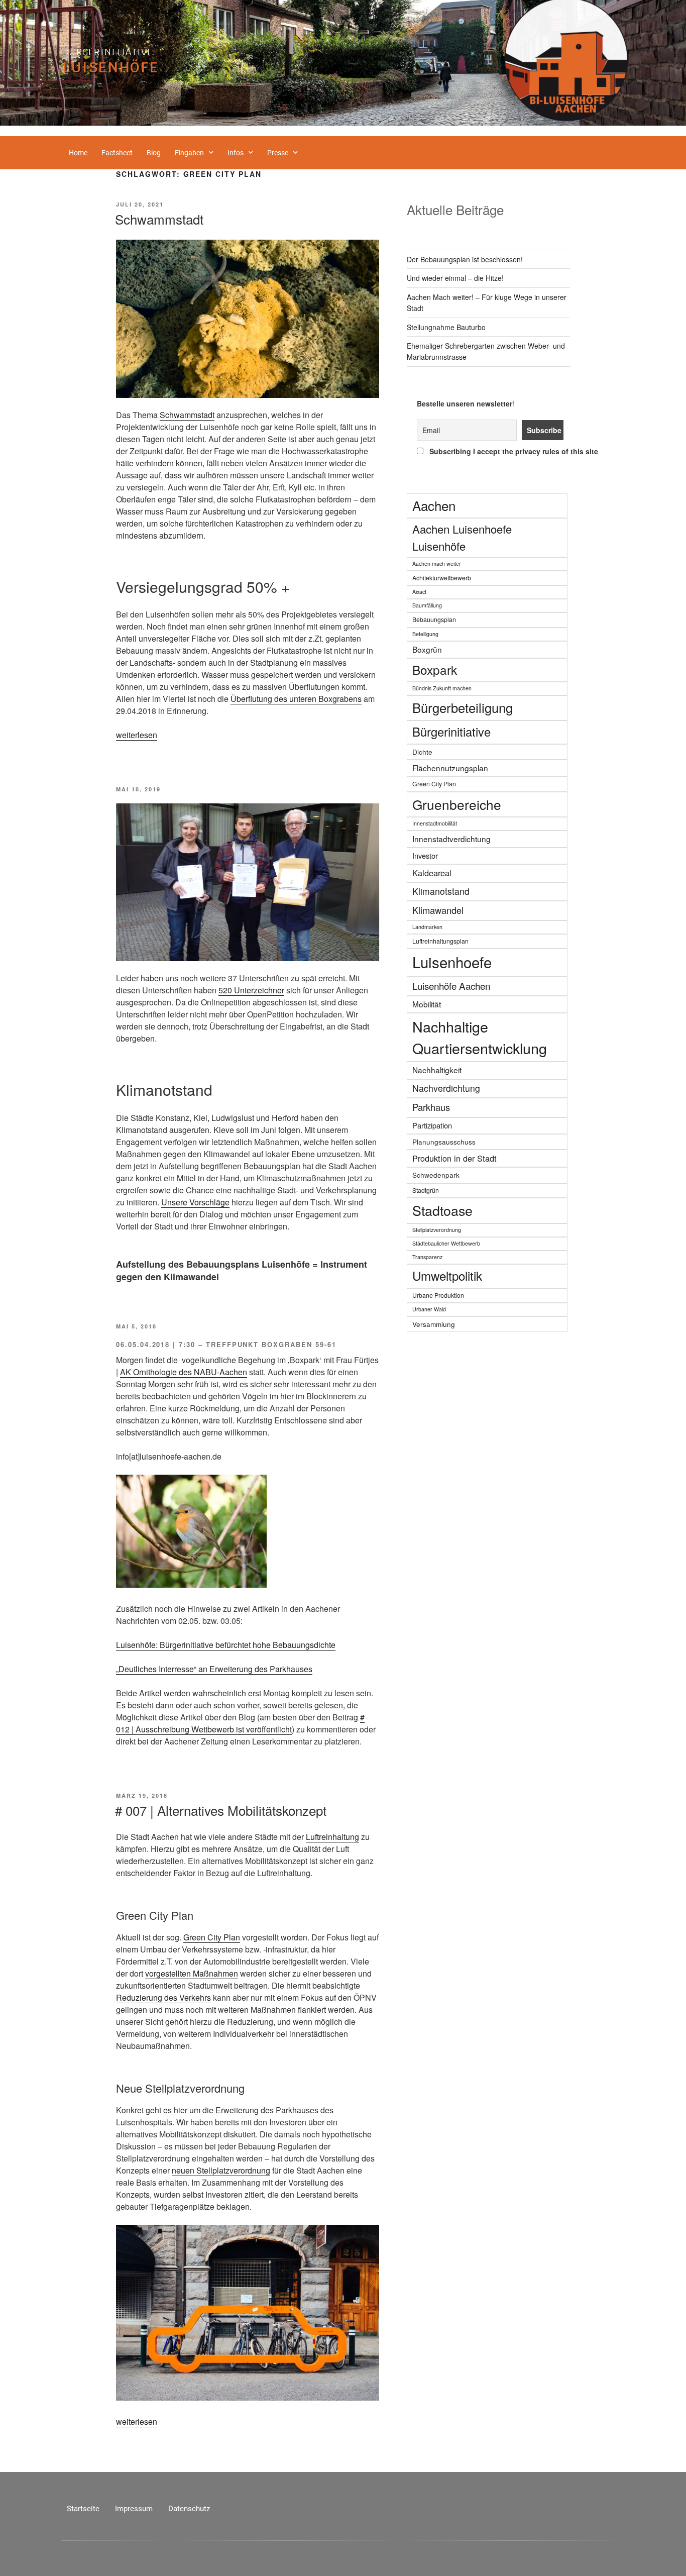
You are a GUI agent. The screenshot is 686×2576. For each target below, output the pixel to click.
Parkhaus (431, 1107)
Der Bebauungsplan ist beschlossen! (465, 259)
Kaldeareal (432, 873)
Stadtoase (442, 1210)
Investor (425, 855)
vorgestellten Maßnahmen (192, 1973)
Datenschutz (189, 2509)
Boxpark (435, 669)
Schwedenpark (436, 1175)
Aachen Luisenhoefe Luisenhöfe (462, 537)
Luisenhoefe (452, 962)
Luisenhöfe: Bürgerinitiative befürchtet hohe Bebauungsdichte (226, 1645)
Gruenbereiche (457, 804)
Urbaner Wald (429, 1309)
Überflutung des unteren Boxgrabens (296, 699)
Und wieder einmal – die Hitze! (455, 278)
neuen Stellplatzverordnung (221, 2170)
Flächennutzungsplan (450, 768)
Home (78, 153)
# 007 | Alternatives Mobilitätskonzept (221, 1810)
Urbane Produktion (438, 1295)
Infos (236, 153)
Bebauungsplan (434, 619)
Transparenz (427, 1257)
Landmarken (427, 927)
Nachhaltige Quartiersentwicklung (480, 1037)
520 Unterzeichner (251, 990)
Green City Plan (212, 1937)
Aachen (434, 505)
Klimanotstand (441, 891)
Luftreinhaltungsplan (440, 941)
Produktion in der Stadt (454, 1158)
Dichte (422, 752)
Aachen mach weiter (437, 563)
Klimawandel (438, 910)
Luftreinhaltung (332, 1837)
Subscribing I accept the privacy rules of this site (494, 451)
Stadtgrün (426, 1190)
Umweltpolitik (447, 1275)
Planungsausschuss (444, 1142)
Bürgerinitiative (108, 52)
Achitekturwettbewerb (442, 578)
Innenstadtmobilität (435, 823)
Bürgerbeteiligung (463, 707)
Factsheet (117, 153)
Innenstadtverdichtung (451, 839)
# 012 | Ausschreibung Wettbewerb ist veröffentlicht (240, 1723)
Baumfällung (427, 605)
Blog (154, 153)
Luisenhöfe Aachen (451, 986)
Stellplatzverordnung (437, 1230)
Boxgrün (427, 649)
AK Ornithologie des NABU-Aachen (184, 1372)
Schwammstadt (159, 219)
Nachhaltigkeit (437, 1070)
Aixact (419, 592)
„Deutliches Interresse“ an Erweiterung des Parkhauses (214, 1669)
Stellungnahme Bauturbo (446, 327)
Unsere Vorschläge (195, 1202)
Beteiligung (425, 634)
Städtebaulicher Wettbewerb (446, 1243)
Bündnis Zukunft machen (442, 688)
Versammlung (434, 1324)
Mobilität (427, 1004)
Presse (278, 153)
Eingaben (189, 153)
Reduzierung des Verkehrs (163, 1997)
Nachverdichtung (446, 1088)
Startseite (83, 2509)
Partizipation (432, 1125)
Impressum (134, 2509)
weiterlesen (137, 735)
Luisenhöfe (111, 67)
